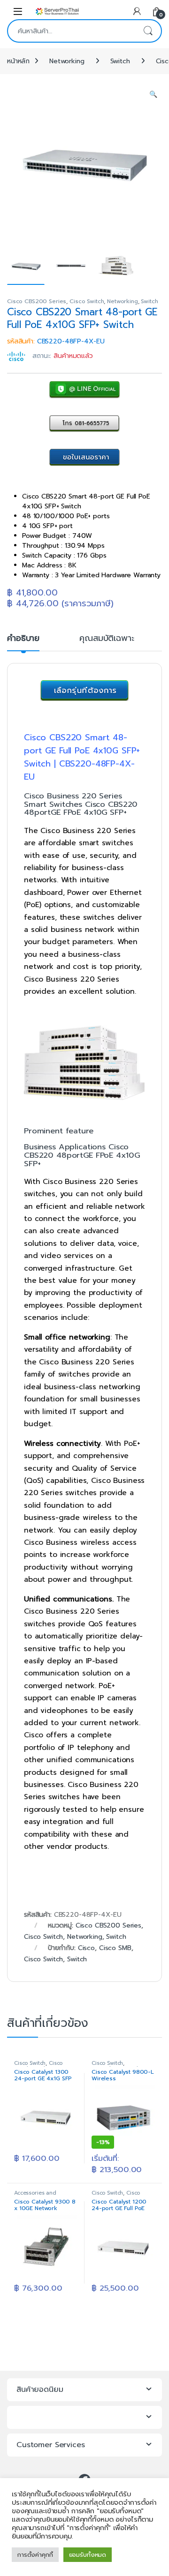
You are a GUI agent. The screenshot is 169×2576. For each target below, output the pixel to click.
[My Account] (137, 11)
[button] (153, 95)
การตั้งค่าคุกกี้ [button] (35, 2555)
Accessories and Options (35, 2196)
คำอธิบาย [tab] (23, 639)
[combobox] (71, 31)
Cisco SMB (115, 1948)
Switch (120, 61)
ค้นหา (148, 31)
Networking (67, 61)
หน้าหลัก (18, 61)
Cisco (86, 1948)
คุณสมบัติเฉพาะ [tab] (107, 639)
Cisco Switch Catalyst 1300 (39, 2066)
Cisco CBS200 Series (37, 301)
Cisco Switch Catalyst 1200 (117, 2196)
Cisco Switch (87, 301)
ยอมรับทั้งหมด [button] (88, 2555)
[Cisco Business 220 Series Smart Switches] (84, 1062)
